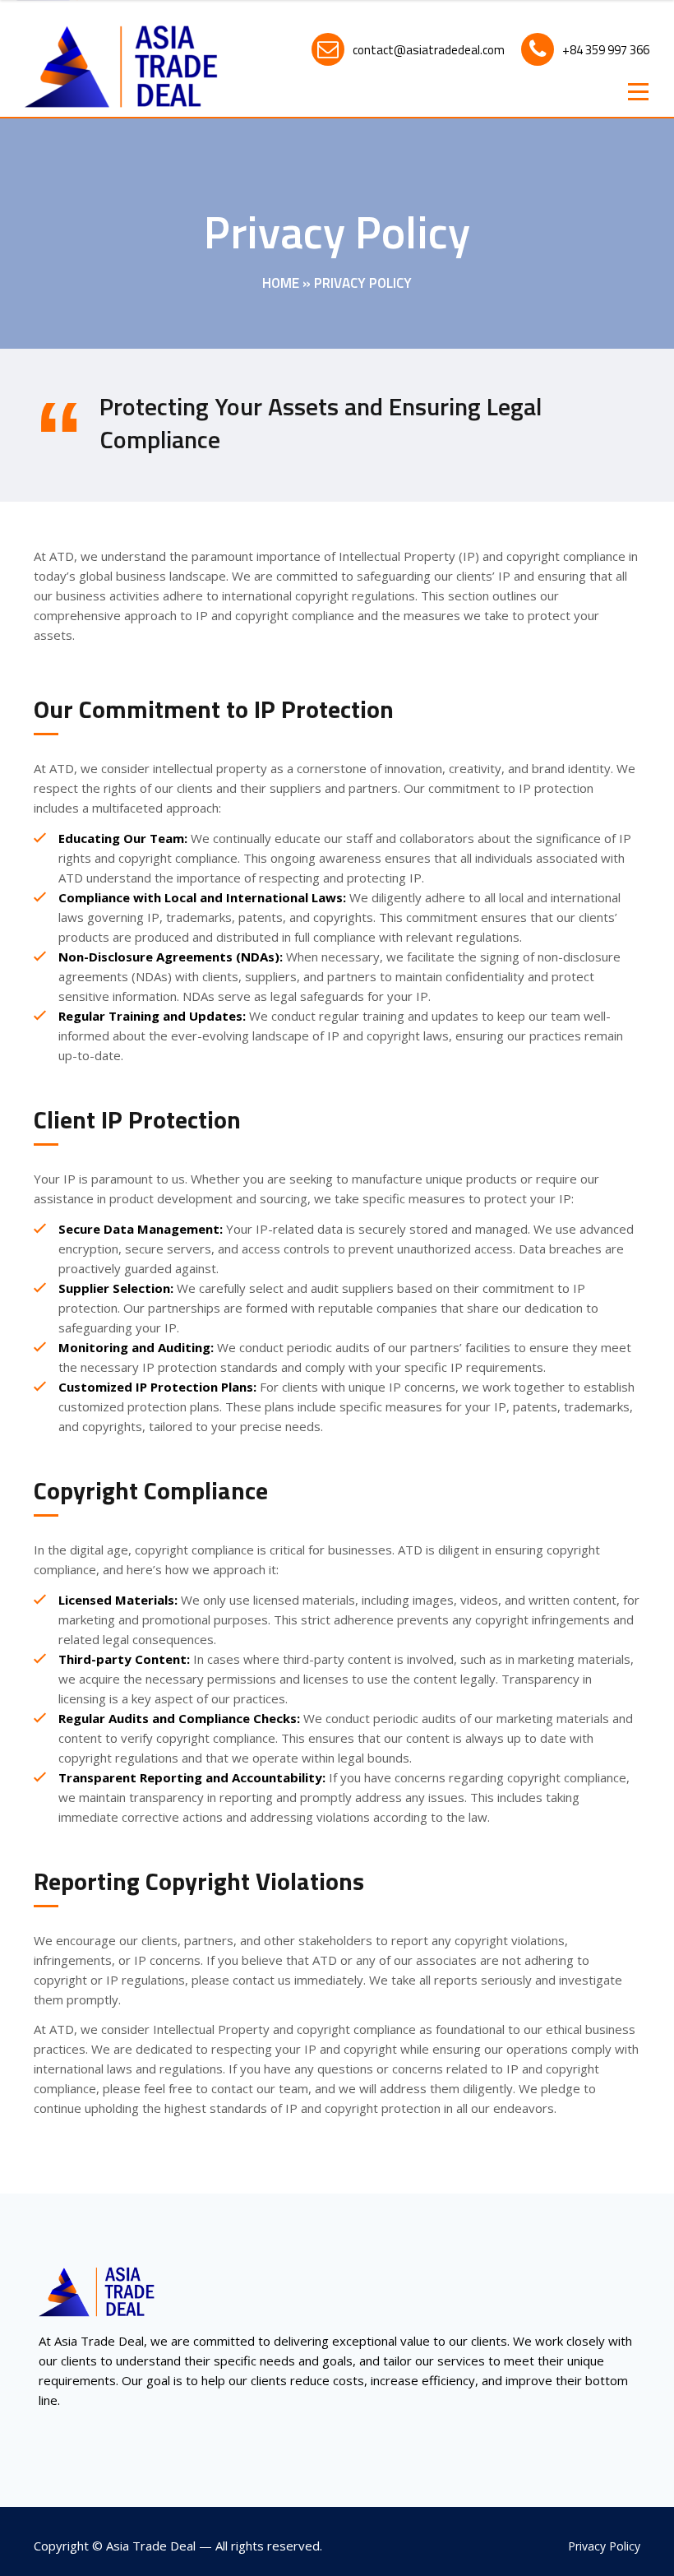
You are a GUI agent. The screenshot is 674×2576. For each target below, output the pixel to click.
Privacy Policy (604, 2546)
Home (281, 283)
